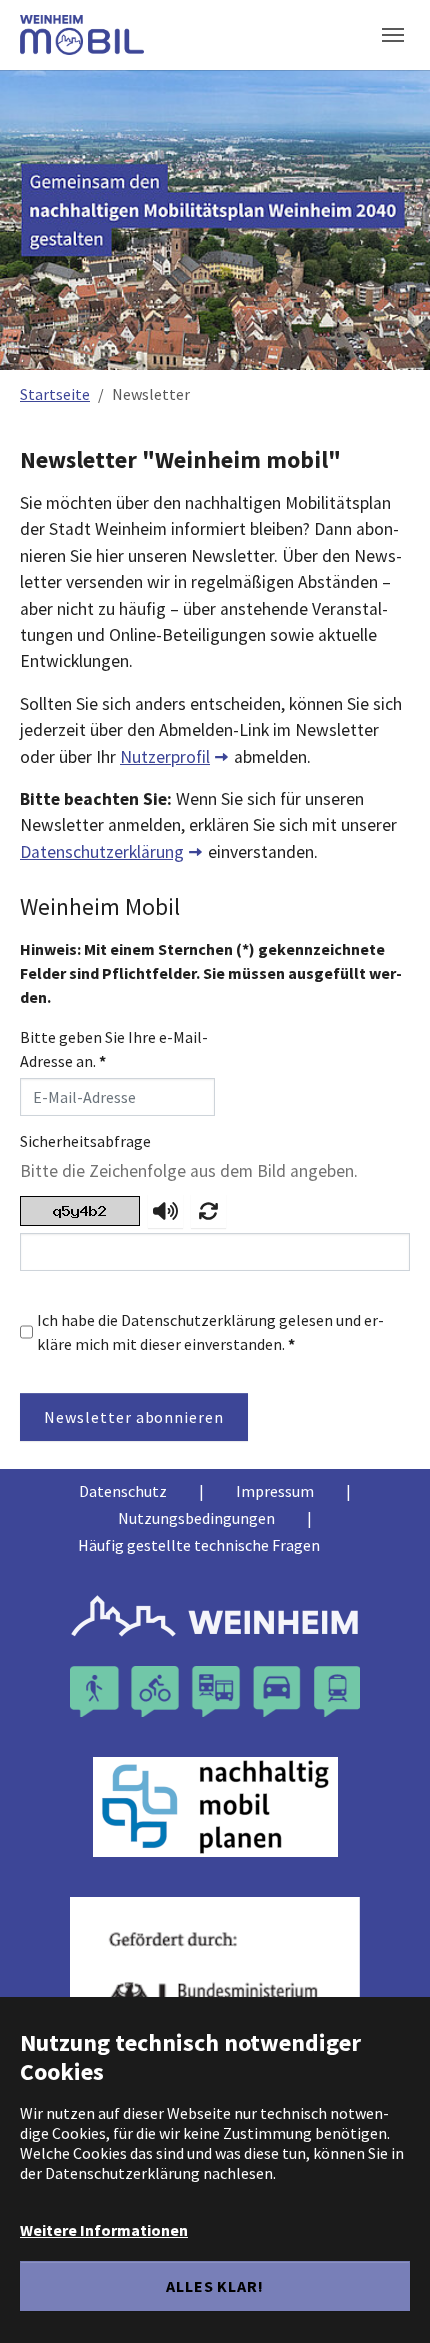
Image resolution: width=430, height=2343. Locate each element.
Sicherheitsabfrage (85, 1141)
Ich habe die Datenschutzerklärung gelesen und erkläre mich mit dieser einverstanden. (210, 1332)
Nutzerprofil (165, 757)
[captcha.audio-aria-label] (165, 1211)
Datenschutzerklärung (102, 852)
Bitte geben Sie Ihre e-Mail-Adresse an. (114, 1049)
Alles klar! (215, 2286)
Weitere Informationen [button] (104, 2230)
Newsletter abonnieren (134, 1417)
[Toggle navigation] (393, 35)
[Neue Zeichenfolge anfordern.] (208, 1211)
